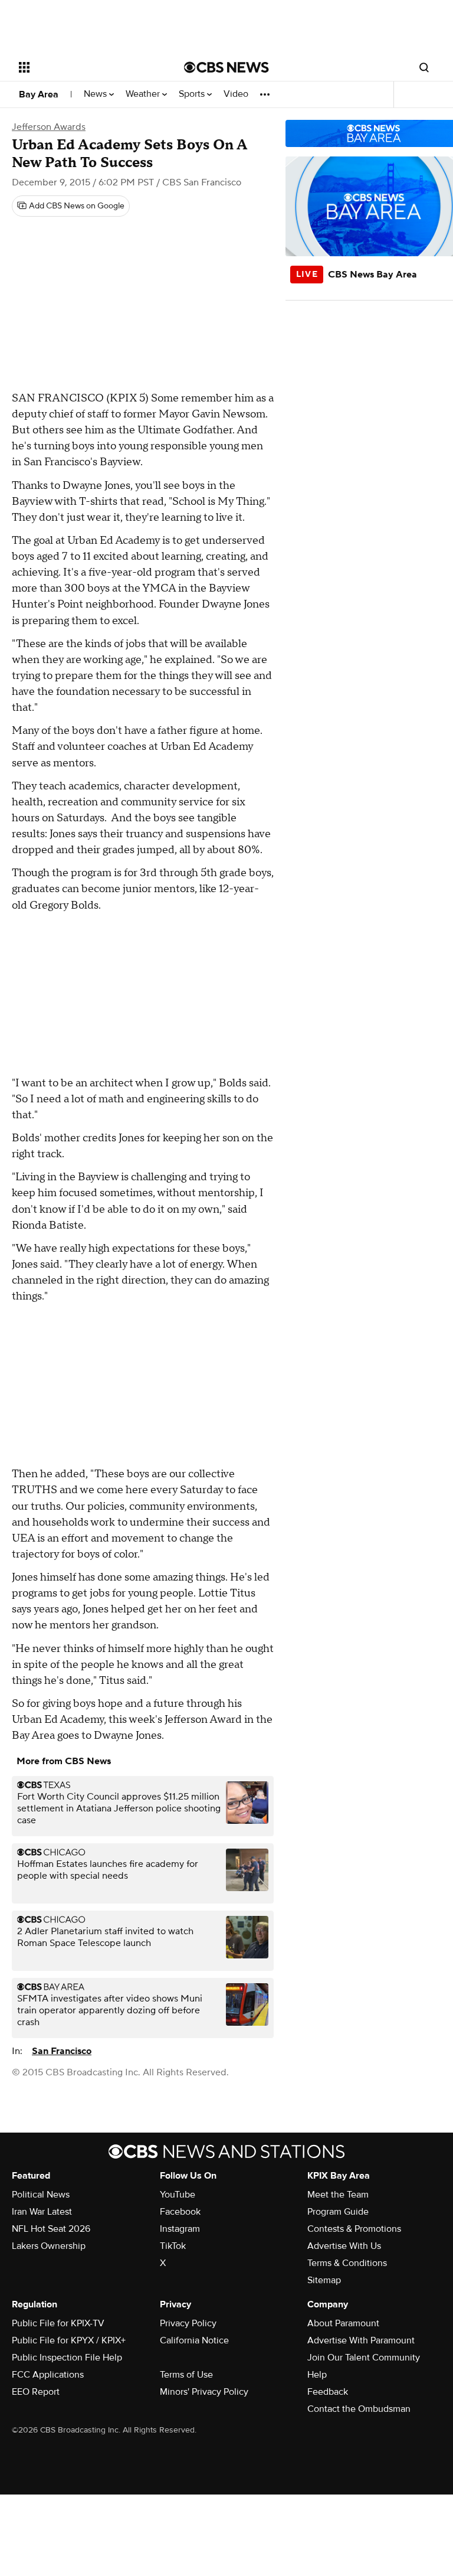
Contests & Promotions (354, 2229)
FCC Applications (48, 2375)
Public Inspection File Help (67, 2358)
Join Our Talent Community (364, 2358)
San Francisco (62, 2051)
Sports (193, 94)
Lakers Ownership (49, 2246)
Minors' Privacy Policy (204, 2392)
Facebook (180, 2212)
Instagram (180, 2229)
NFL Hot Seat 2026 (51, 2229)
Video (236, 94)
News (96, 94)
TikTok (173, 2246)
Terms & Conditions (347, 2263)
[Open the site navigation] (88, 67)
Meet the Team (338, 2195)
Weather (144, 94)
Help (317, 2375)
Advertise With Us (344, 2246)
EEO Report (36, 2392)
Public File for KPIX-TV (58, 2323)
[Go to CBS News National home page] (226, 67)
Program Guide (338, 2212)
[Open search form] (424, 67)
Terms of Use (186, 2375)
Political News (41, 2195)
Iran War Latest (42, 2212)
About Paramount (343, 2323)
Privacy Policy (188, 2323)
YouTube (178, 2195)
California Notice (194, 2340)
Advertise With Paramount (361, 2340)
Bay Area (39, 94)
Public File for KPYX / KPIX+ (69, 2340)
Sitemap (324, 2280)
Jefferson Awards (49, 127)
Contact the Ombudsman (359, 2409)
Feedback (328, 2392)
